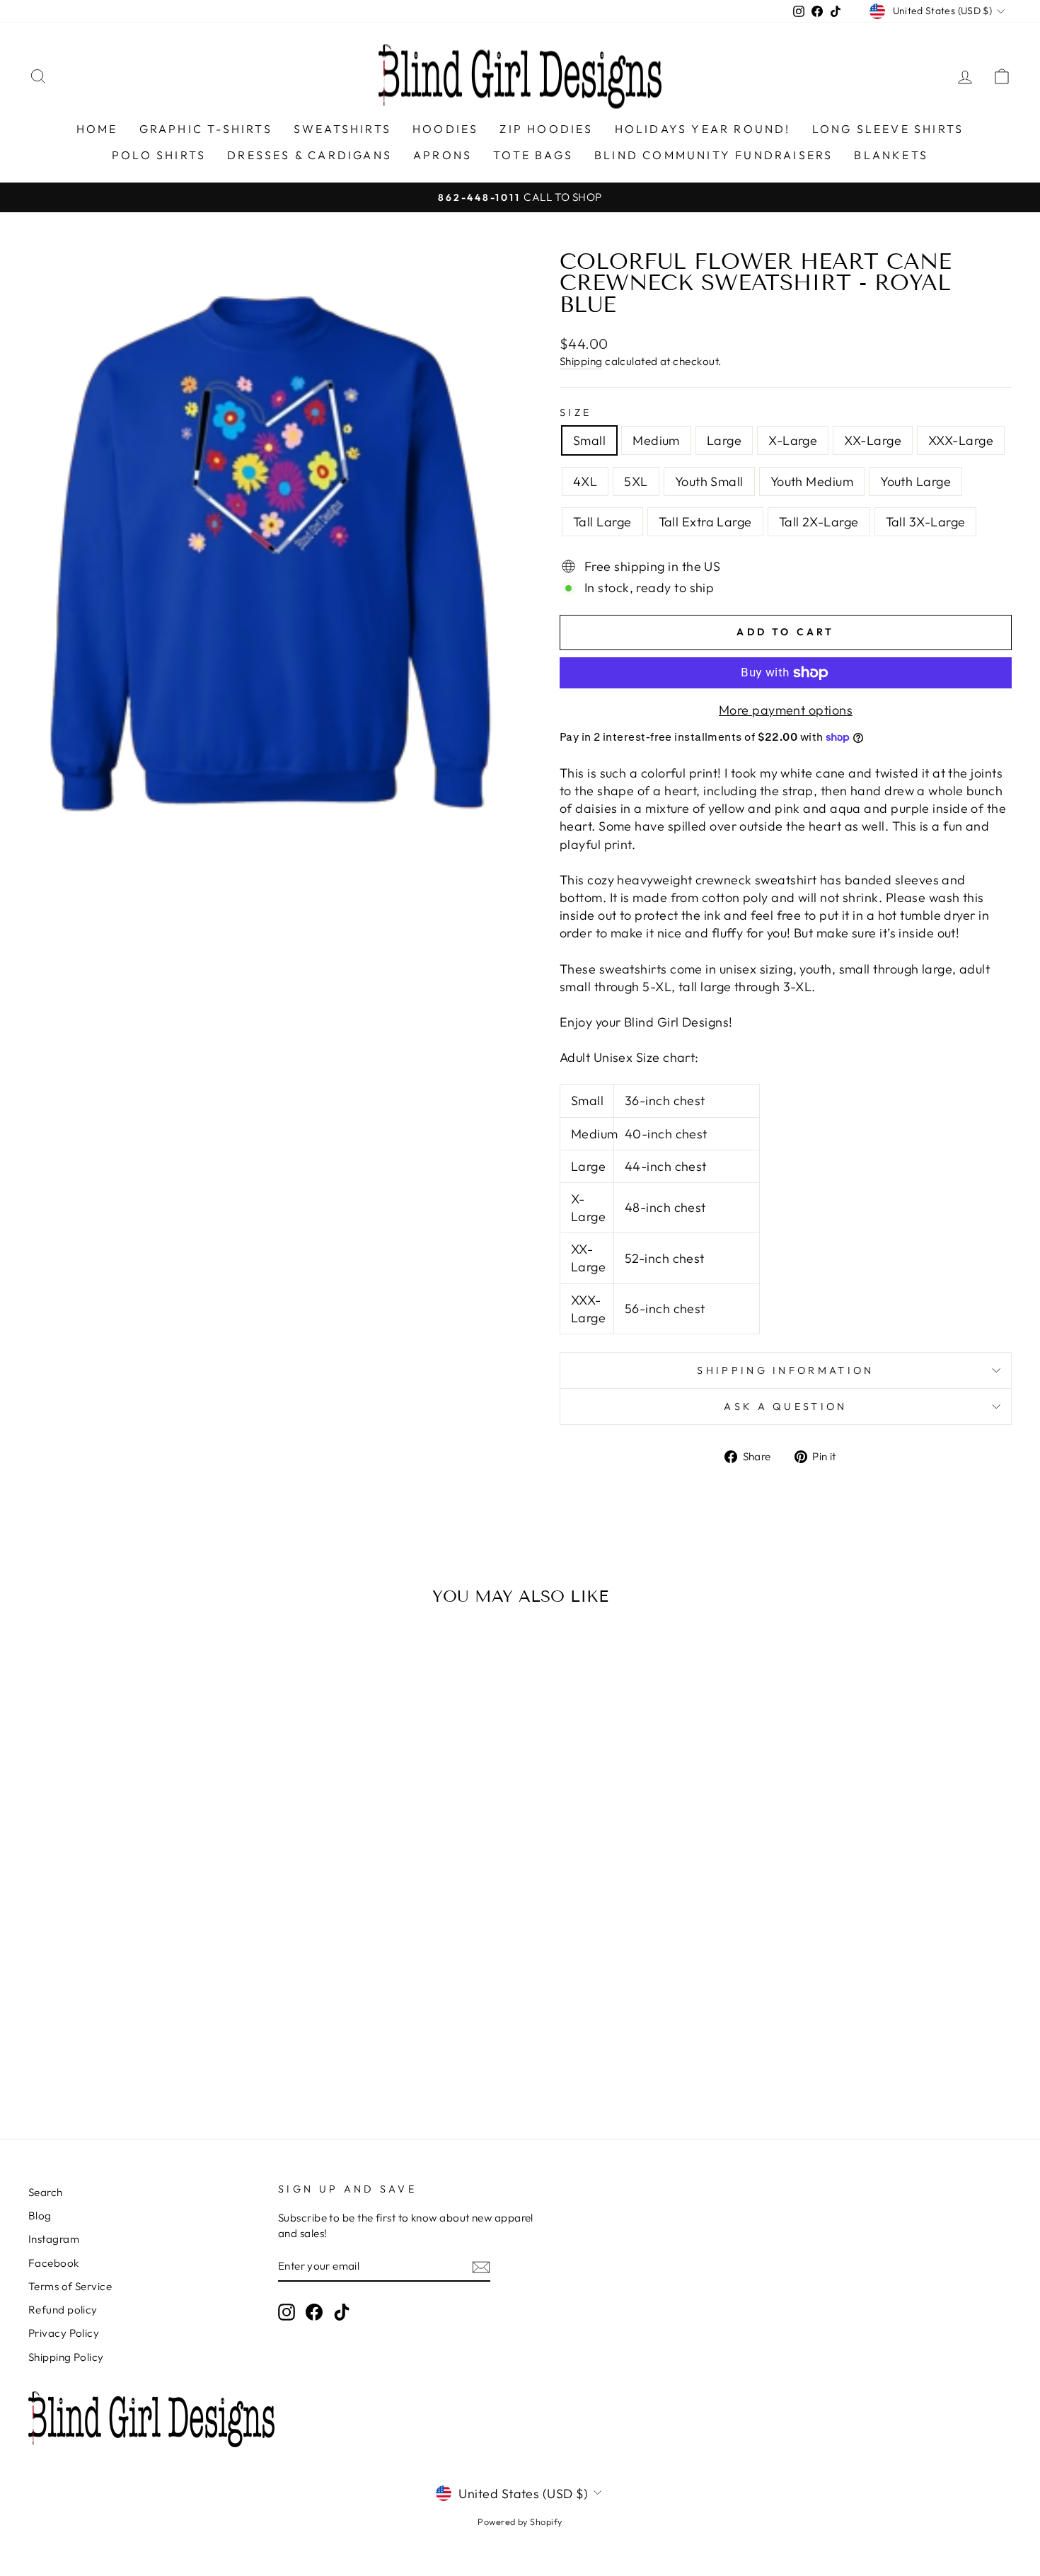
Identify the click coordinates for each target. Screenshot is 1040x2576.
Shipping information (785, 1370)
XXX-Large (961, 440)
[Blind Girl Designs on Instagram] (287, 2311)
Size (576, 412)
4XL (585, 481)
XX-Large (873, 440)
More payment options (786, 710)
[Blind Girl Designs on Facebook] (314, 2311)
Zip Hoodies (546, 129)
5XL (636, 481)
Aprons (443, 155)
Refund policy (63, 2310)
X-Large (793, 440)
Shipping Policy (66, 2357)
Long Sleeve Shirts (888, 129)
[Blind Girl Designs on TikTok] (342, 2311)
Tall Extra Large (705, 522)
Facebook (54, 2263)
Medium (656, 440)
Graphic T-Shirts (206, 129)
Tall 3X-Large (926, 522)
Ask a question (785, 1407)
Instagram (54, 2239)
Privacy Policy (64, 2333)
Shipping (581, 361)
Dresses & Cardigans (310, 155)
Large (724, 440)
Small (589, 440)
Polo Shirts (159, 155)
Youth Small (709, 481)
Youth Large (915, 481)
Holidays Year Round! (703, 129)
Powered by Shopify (520, 2522)
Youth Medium (812, 481)
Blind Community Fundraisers (713, 155)
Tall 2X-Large (819, 522)
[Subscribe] (481, 2266)
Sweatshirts (342, 129)
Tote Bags (533, 155)
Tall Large (602, 522)
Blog (40, 2216)
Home (97, 129)
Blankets (891, 155)
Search (46, 2192)
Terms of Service (70, 2286)
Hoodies (445, 129)
